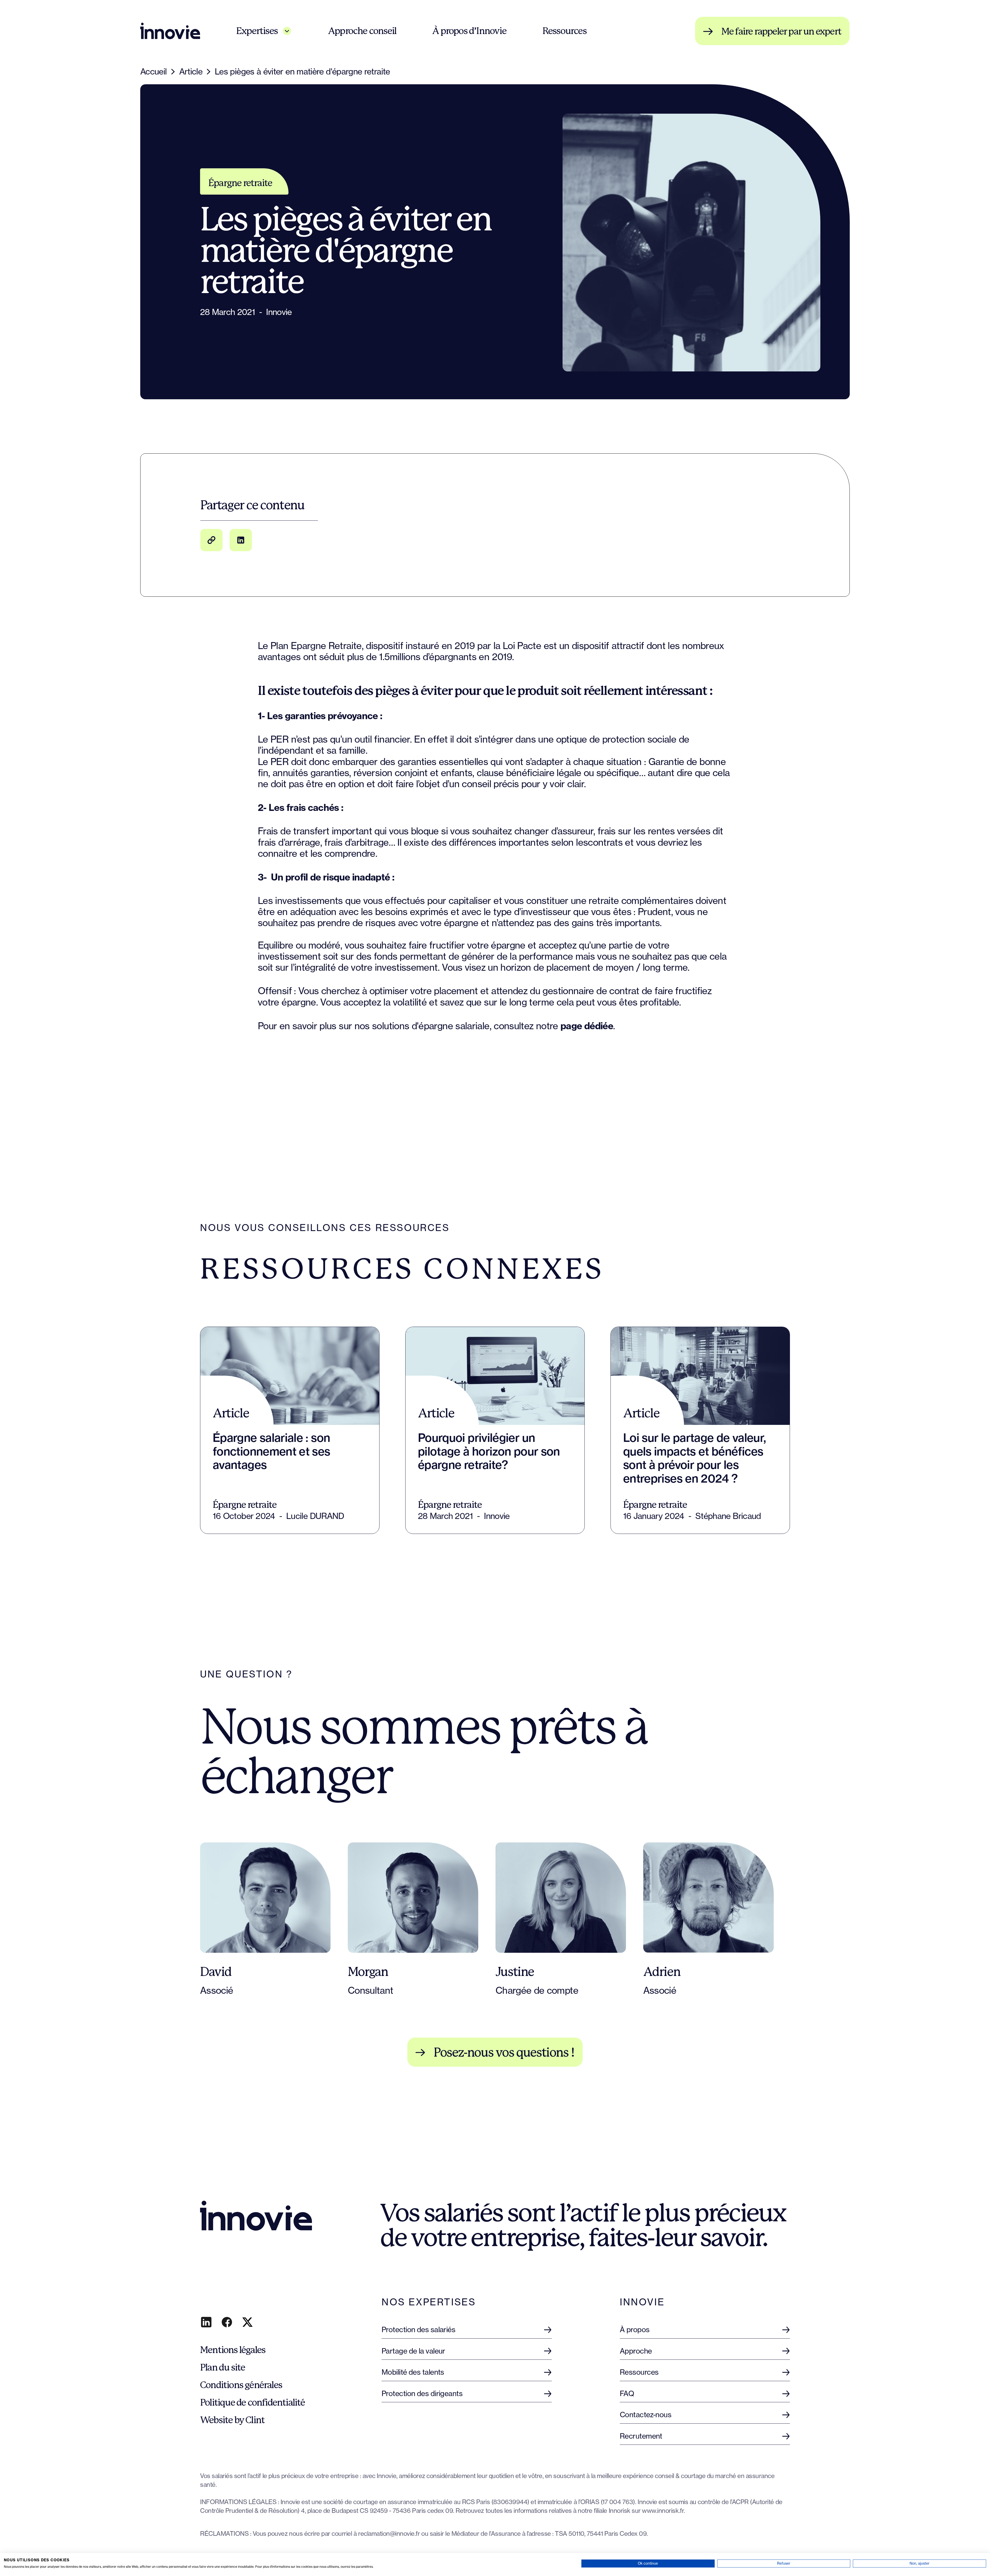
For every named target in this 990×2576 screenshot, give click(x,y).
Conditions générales (241, 2385)
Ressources (564, 31)
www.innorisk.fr (663, 2511)
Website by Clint (232, 2420)
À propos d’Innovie (469, 31)
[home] (170, 31)
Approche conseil (362, 31)
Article (191, 72)
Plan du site (222, 2367)
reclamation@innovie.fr (389, 2534)
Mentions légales (233, 2350)
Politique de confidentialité (253, 2403)
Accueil (154, 72)
